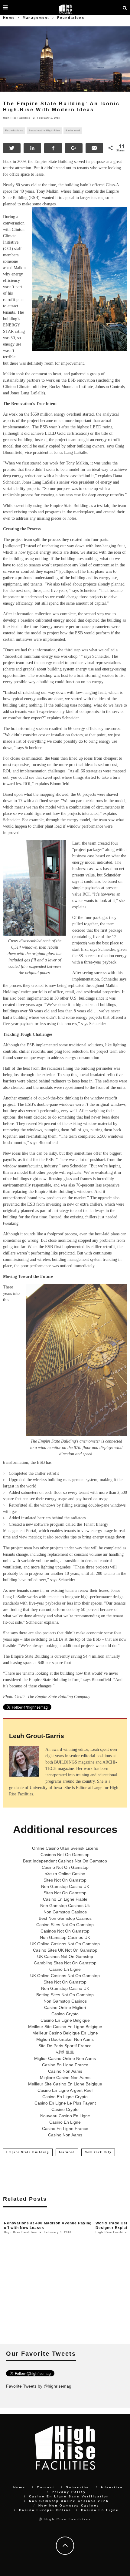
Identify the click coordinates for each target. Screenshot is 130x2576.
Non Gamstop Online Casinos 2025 (69, 2501)
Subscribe (78, 2487)
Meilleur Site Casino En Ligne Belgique (65, 2027)
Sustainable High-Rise (44, 131)
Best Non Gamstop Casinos (65, 1918)
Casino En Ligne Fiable (65, 1899)
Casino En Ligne (65, 1969)
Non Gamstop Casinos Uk (65, 1906)
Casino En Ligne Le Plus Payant (65, 2103)
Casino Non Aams (65, 2071)
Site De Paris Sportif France (65, 2046)
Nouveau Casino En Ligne (65, 2116)
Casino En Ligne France (65, 2065)
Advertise (112, 2487)
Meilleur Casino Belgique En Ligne (65, 2033)
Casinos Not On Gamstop (65, 1855)
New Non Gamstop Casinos (69, 2505)
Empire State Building (28, 2152)
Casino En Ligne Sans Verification (69, 2496)
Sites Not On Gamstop (65, 1880)
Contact (46, 2487)
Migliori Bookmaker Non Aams (65, 2039)
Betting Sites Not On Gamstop (65, 1995)
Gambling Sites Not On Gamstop (65, 1963)
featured (67, 2152)
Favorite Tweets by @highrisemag (39, 2386)
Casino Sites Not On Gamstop (65, 1925)
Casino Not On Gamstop (65, 1867)
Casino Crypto (65, 2014)
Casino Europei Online (45, 2510)
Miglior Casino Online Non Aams (65, 2058)
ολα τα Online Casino (65, 1874)
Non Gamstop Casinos (65, 1912)
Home (9, 18)
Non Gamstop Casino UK (65, 1886)
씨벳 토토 (65, 2052)
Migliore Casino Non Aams (65, 2078)
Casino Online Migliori (65, 2007)
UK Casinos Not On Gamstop (65, 1956)
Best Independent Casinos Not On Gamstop (65, 1861)
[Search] (125, 8)
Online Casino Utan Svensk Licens (65, 1848)
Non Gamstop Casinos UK (65, 1937)
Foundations (14, 131)
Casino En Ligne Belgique (65, 2020)
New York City (98, 2152)
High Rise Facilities (17, 118)
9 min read (73, 131)
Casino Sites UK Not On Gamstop (65, 1950)
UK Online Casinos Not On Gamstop (65, 1944)
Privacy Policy (69, 2492)
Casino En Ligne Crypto (65, 2097)
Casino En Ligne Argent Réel (65, 2090)
